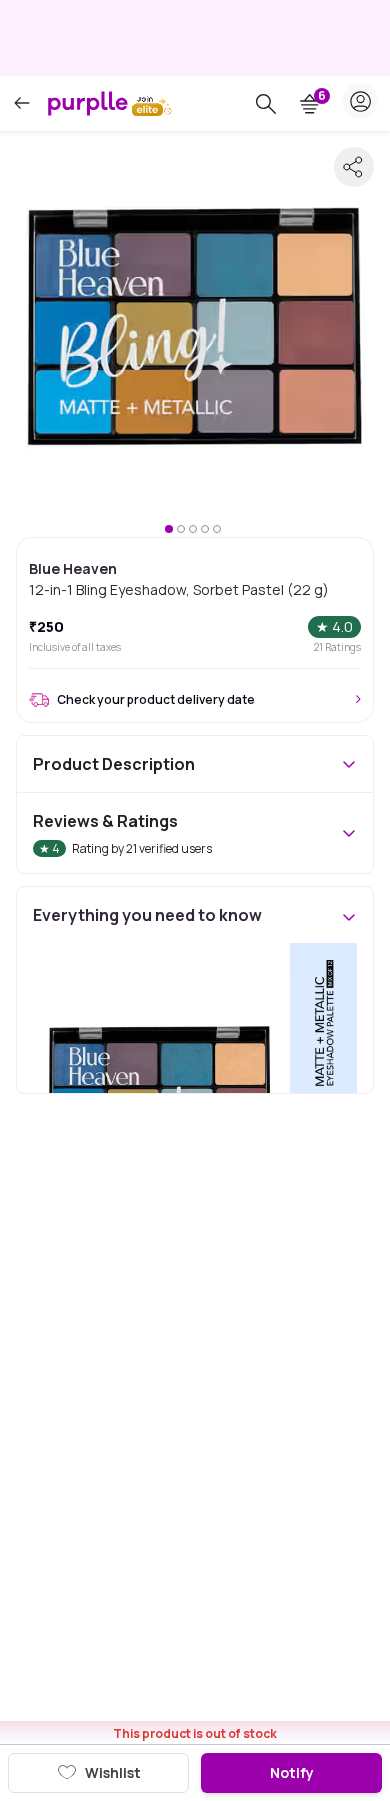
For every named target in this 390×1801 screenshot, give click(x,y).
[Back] (22, 103)
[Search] (266, 104)
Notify (292, 1772)
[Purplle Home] (88, 103)
